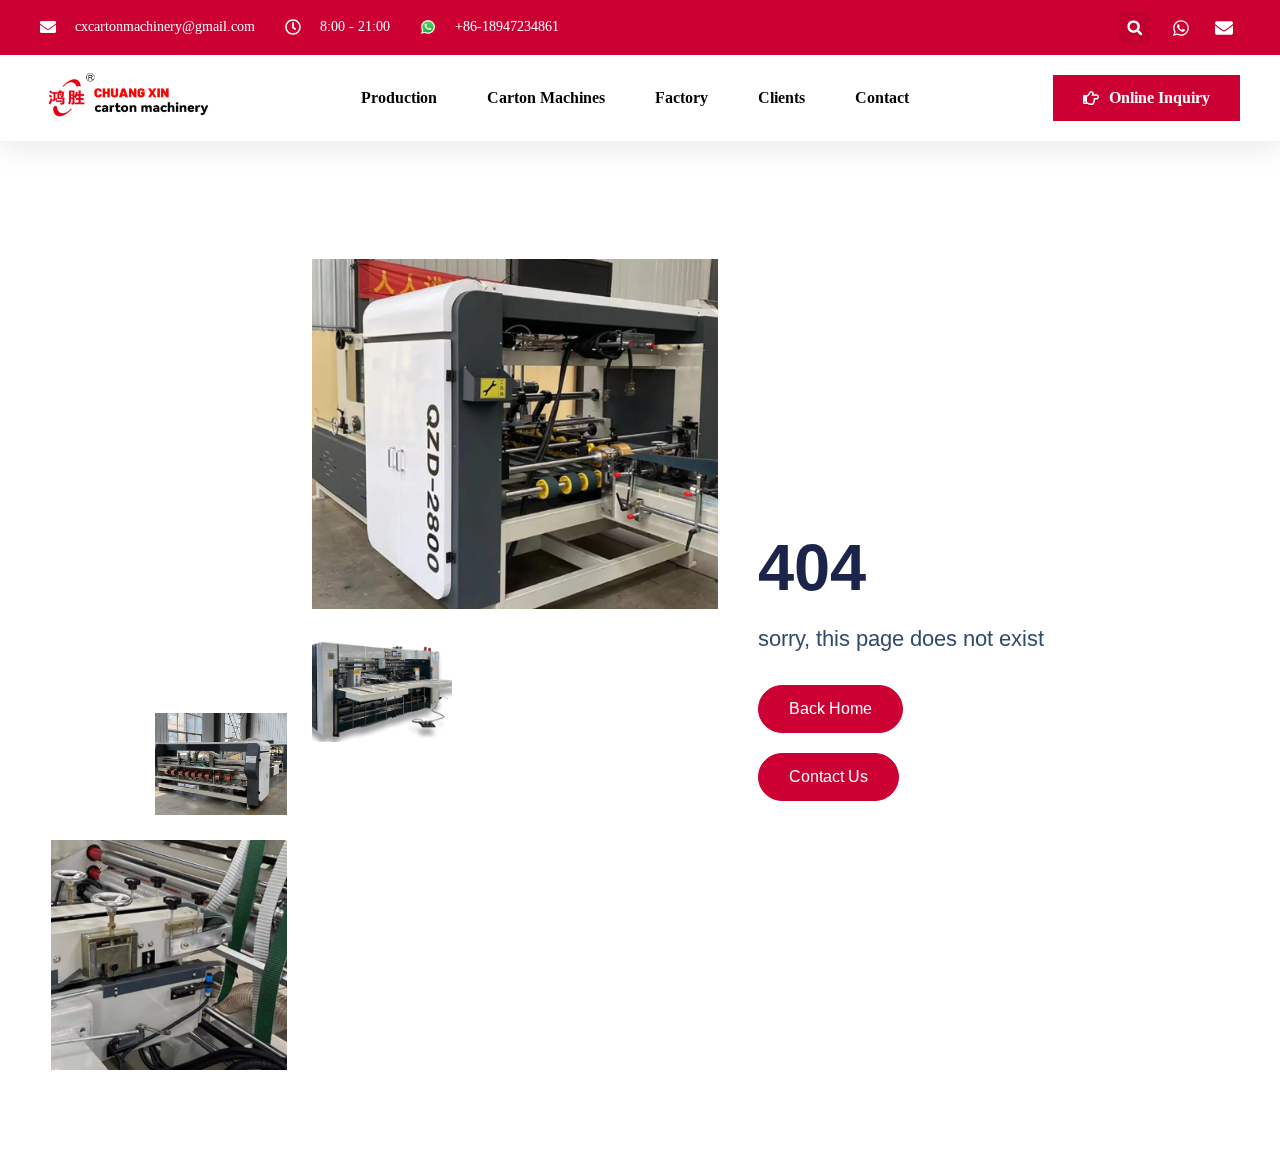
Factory (681, 97)
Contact (882, 97)
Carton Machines (546, 97)
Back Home (830, 708)
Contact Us (828, 776)
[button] (1134, 27)
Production (399, 97)
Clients (781, 97)
